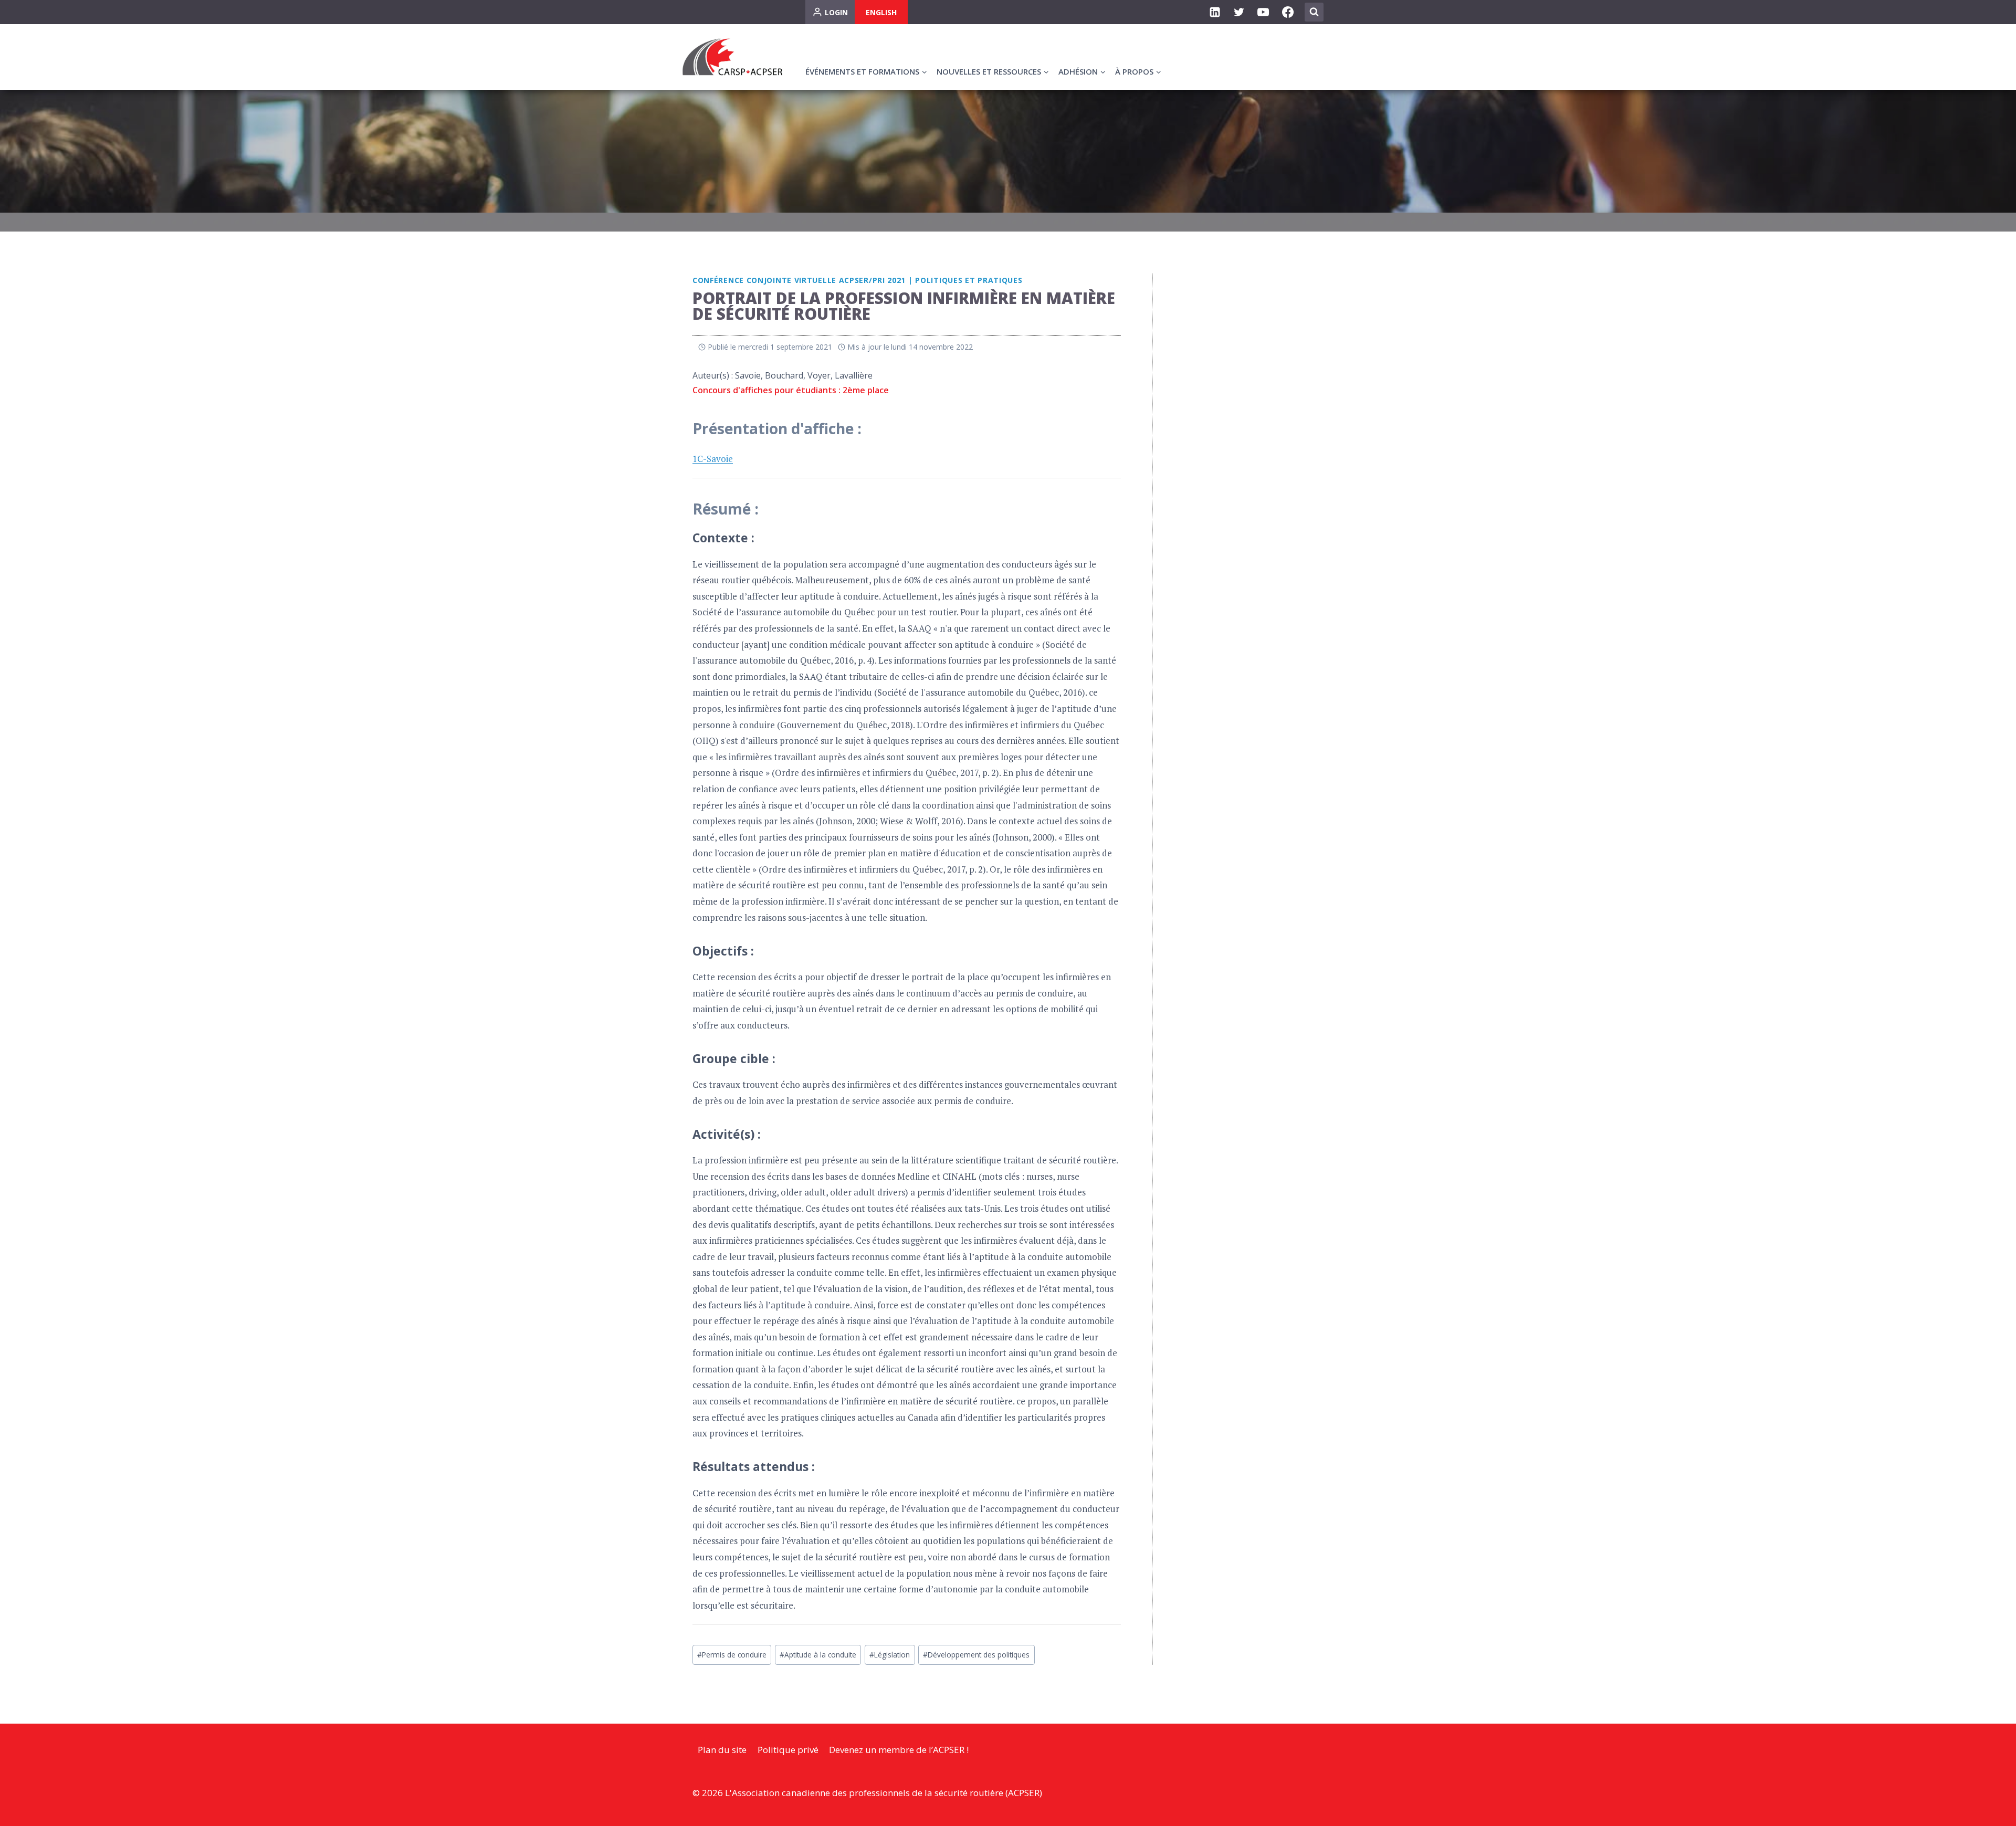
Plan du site (722, 1750)
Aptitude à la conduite (818, 1655)
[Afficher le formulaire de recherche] (1314, 12)
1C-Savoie (713, 459)
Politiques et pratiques (969, 280)
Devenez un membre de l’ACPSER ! (899, 1750)
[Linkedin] (1215, 12)
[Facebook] (1288, 12)
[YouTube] (1263, 12)
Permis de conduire (732, 1655)
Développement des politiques (976, 1655)
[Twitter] (1239, 12)
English (881, 12)
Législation (890, 1655)
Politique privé (788, 1750)
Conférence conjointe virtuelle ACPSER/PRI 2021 (799, 280)
